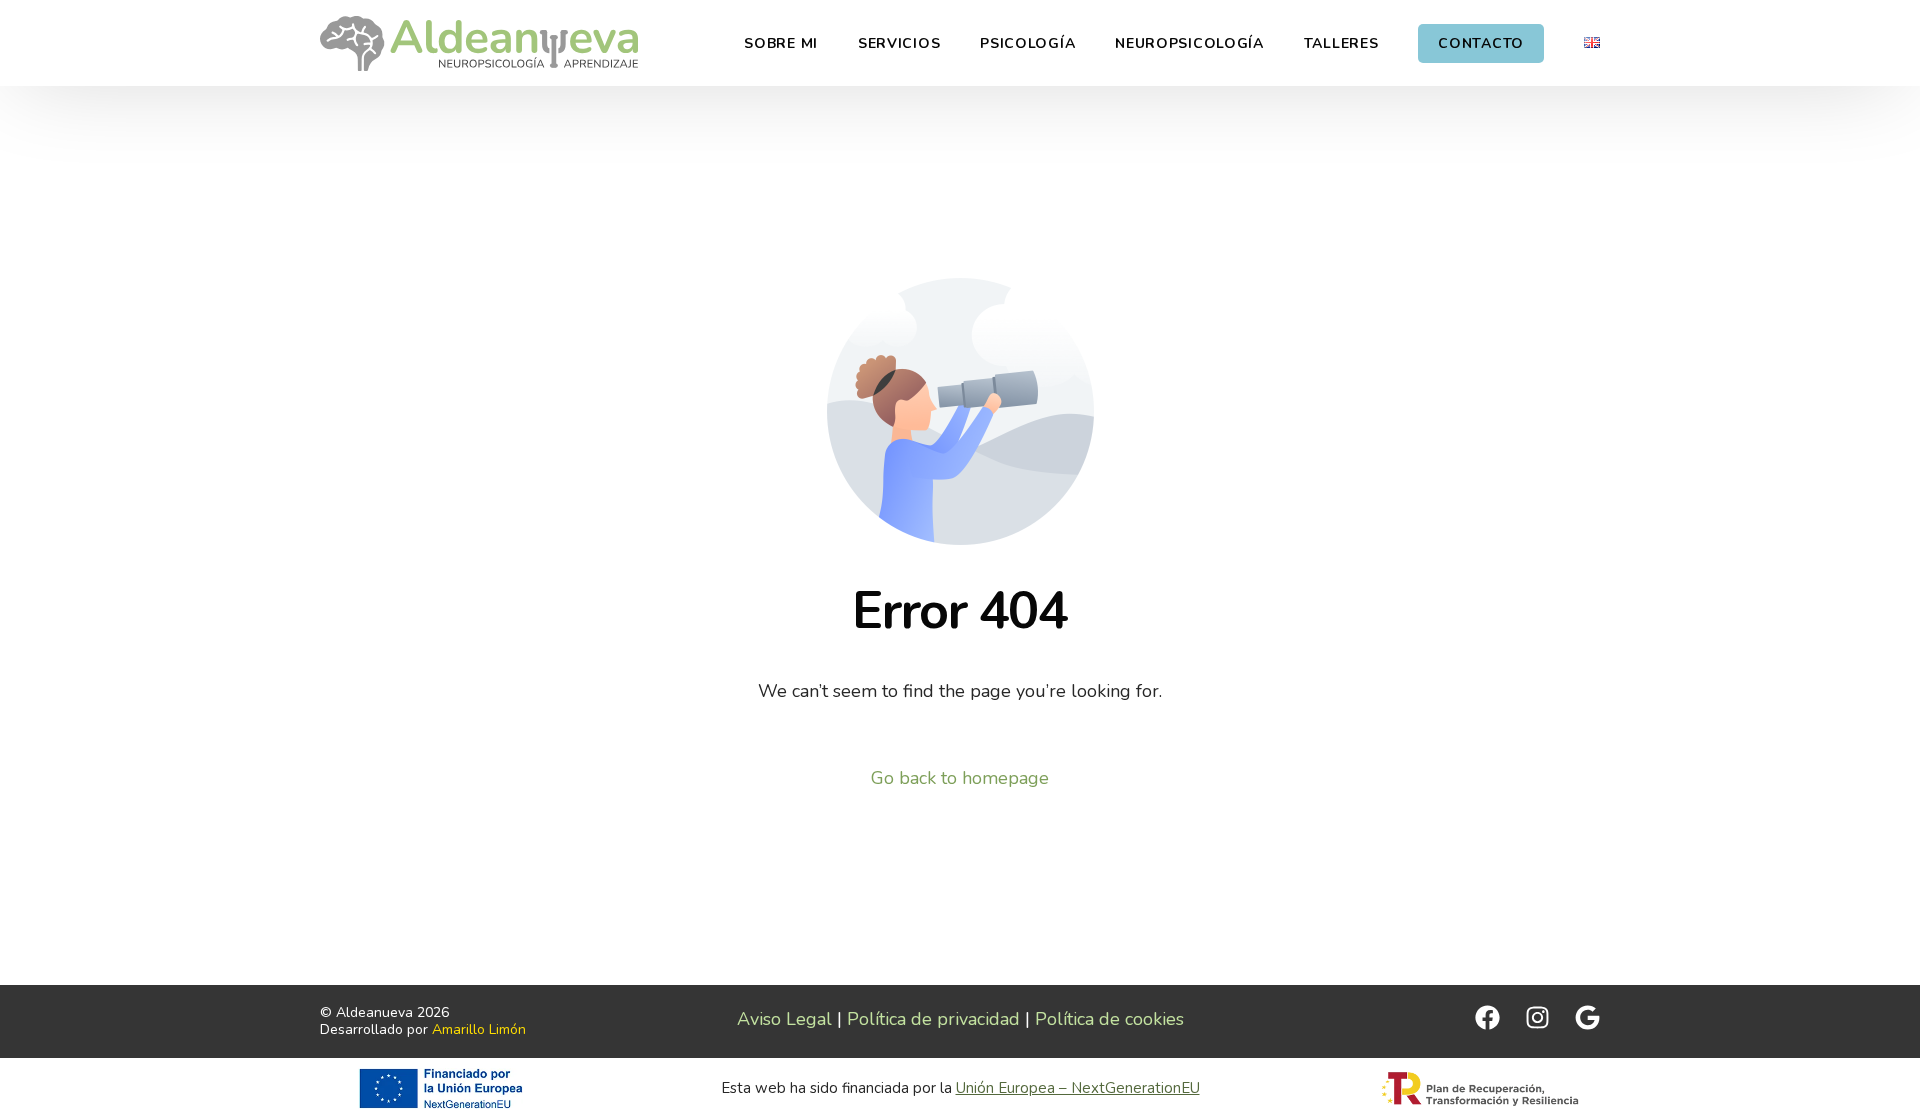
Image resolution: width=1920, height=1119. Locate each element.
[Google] (1587, 1017)
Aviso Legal (784, 1019)
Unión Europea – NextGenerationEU (1078, 1088)
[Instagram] (1537, 1017)
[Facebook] (1487, 1017)
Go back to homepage (960, 778)
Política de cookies (1109, 1019)
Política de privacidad (933, 1019)
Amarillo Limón (479, 1029)
